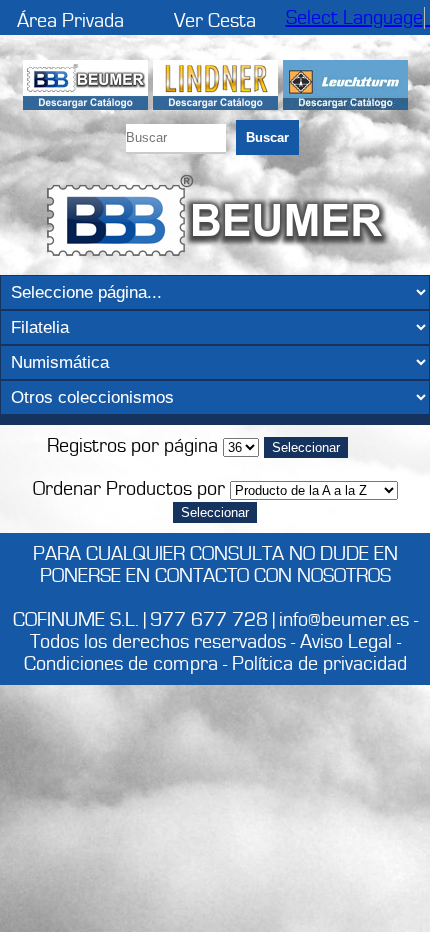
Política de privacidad (319, 664)
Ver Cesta (215, 21)
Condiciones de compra (121, 664)
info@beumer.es (344, 620)
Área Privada (70, 21)
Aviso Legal (346, 642)
